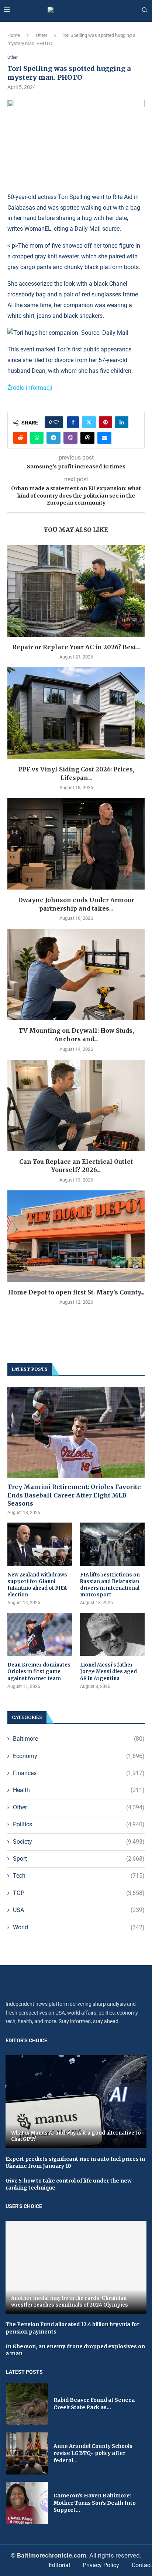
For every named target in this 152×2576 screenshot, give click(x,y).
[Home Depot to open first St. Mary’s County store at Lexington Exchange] (76, 1236)
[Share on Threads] (87, 438)
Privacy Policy (101, 2565)
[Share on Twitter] (89, 422)
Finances (79, 1773)
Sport (79, 1859)
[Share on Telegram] (53, 438)
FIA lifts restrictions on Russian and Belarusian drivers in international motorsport (110, 1585)
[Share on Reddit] (20, 438)
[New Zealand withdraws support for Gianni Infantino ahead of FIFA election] (40, 1544)
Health (79, 1790)
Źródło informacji (30, 388)
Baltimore (79, 1739)
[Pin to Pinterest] (106, 422)
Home (14, 35)
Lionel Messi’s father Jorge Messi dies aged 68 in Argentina (108, 1672)
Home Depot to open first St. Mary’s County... (76, 1292)
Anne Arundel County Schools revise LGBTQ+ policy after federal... (93, 2453)
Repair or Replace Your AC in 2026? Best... (76, 647)
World (79, 1927)
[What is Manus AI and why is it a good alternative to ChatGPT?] (76, 2102)
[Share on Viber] (70, 438)
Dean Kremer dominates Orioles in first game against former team (39, 1672)
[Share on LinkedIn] (122, 422)
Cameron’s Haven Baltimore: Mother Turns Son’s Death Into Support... (95, 2503)
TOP (79, 1893)
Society (79, 1842)
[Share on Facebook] (73, 422)
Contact (142, 2565)
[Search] (145, 10)
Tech (79, 1876)
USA (79, 1910)
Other (42, 35)
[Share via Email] (104, 438)
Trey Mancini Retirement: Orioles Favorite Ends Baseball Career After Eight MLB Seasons (74, 1495)
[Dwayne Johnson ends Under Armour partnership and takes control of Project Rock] (76, 844)
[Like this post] (56, 422)
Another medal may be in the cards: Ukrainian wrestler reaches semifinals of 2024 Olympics (70, 2302)
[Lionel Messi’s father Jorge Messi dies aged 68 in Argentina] (112, 1635)
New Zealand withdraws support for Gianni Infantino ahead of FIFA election (37, 1585)
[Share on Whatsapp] (37, 438)
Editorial (59, 2565)
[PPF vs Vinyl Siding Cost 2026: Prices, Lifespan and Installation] (76, 713)
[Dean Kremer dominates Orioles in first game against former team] (40, 1635)
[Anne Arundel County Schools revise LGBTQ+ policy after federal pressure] (27, 2453)
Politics (79, 1824)
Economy (79, 1756)
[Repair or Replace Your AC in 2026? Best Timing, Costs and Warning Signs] (76, 591)
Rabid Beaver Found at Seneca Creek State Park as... (94, 2404)
